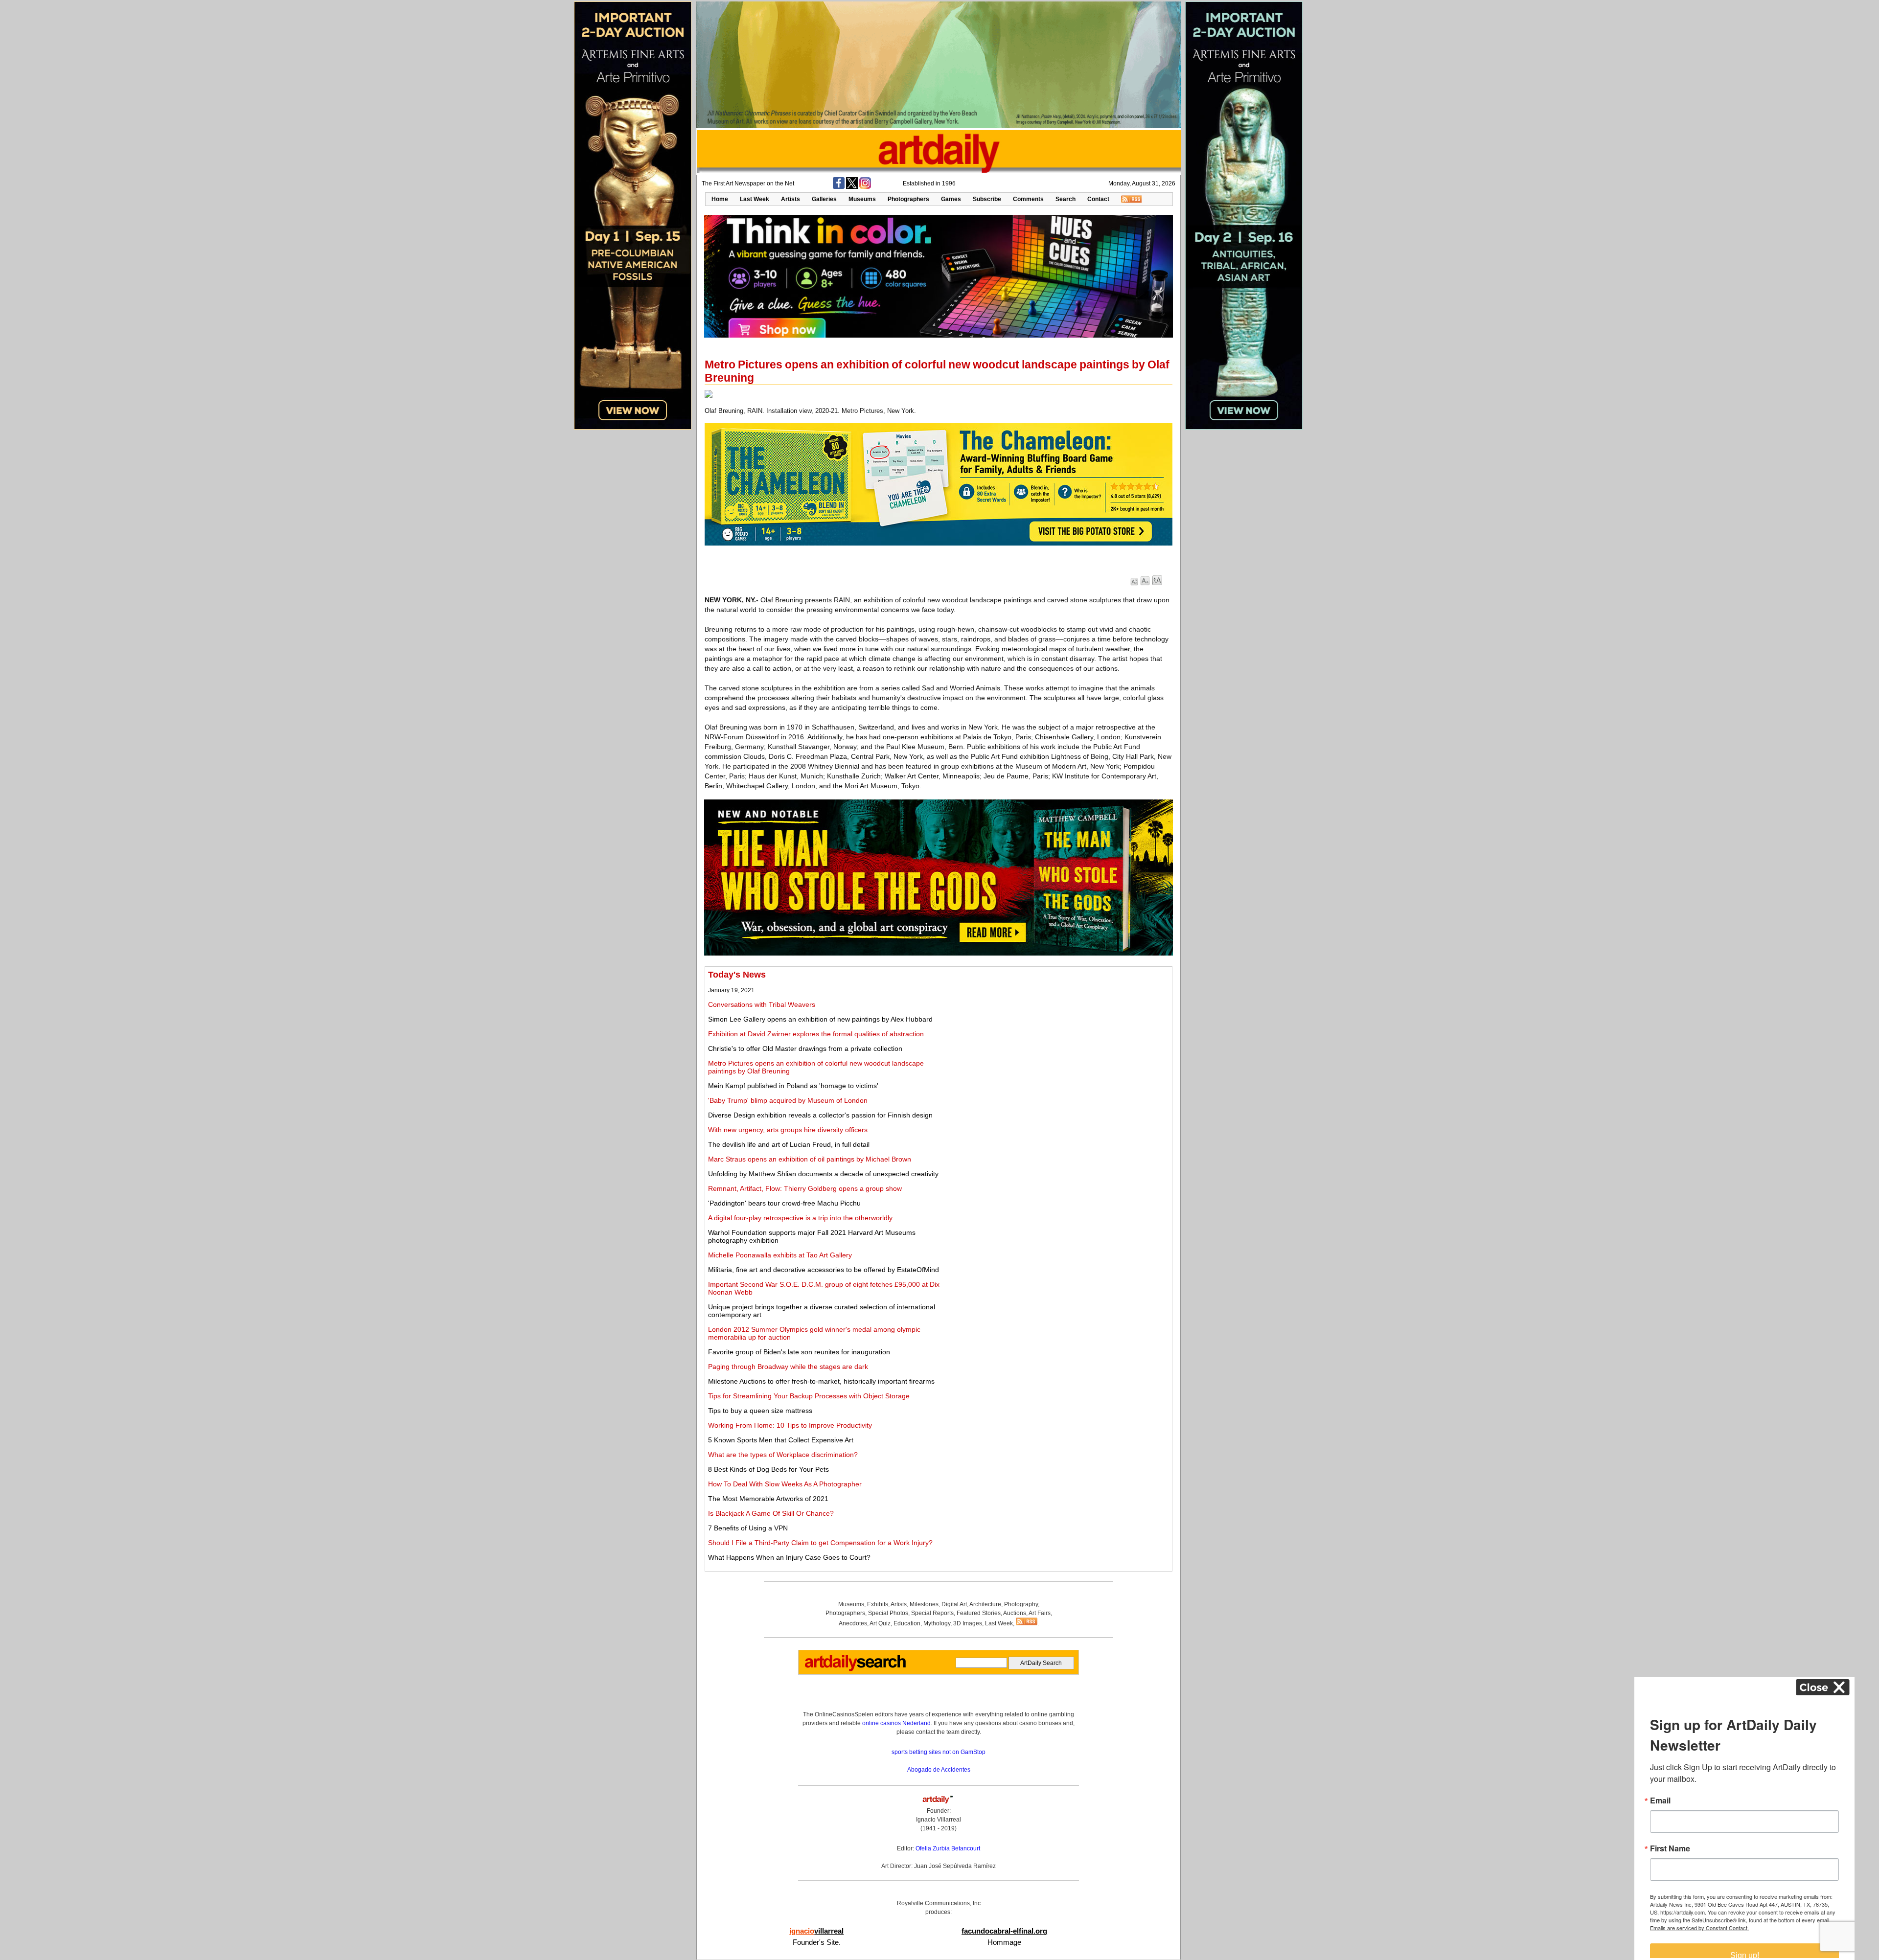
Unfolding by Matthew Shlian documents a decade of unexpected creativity (823, 1174)
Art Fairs (1040, 1613)
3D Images (968, 1623)
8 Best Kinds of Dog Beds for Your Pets (768, 1469)
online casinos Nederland (896, 1723)
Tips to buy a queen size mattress (760, 1411)
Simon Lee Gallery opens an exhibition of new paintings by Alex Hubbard (820, 1019)
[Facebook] (839, 187)
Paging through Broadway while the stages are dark (788, 1367)
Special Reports (932, 1613)
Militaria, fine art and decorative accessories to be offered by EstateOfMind (824, 1270)
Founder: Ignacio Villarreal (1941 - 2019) (939, 1820)
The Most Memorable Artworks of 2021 (768, 1499)
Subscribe (987, 199)
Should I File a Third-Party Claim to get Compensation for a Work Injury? (820, 1543)
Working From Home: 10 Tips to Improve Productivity (790, 1425)
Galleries (824, 199)
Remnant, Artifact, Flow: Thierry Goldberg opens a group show (805, 1188)
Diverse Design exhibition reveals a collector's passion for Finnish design (820, 1115)
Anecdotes (853, 1623)
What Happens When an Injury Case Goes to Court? (789, 1557)
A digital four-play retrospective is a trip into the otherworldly (800, 1218)
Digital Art (954, 1604)
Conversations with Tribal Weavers (762, 1004)
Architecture (985, 1604)
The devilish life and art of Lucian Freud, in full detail (789, 1144)
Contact (1098, 199)
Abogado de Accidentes (939, 1770)
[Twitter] (852, 187)
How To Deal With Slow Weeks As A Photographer (785, 1484)
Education (907, 1623)
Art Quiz (880, 1623)
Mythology (937, 1623)
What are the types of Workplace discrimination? (783, 1455)
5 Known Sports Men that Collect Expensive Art (781, 1440)
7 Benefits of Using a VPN (748, 1528)
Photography (1021, 1604)
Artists (791, 199)
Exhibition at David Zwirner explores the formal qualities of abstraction (816, 1034)
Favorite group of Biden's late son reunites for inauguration (799, 1352)
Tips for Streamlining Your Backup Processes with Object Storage (809, 1396)
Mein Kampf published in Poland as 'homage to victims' (793, 1086)
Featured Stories (979, 1613)
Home (720, 199)
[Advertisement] (1060, 1038)
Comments (1028, 199)
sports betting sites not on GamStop (939, 1752)
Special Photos (888, 1613)
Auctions (1015, 1613)
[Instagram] (865, 187)
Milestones (924, 1604)
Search (1066, 199)
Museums (862, 199)
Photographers (908, 199)
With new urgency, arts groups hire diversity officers (788, 1130)
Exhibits (878, 1604)
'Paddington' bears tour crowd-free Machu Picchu (784, 1203)
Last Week (755, 199)
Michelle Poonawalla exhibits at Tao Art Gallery (780, 1255)
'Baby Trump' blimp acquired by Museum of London (788, 1100)
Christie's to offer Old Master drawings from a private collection (805, 1048)
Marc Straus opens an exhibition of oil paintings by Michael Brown (810, 1159)
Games (951, 199)
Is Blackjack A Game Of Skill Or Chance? (771, 1513)
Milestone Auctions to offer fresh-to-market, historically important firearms (821, 1381)
